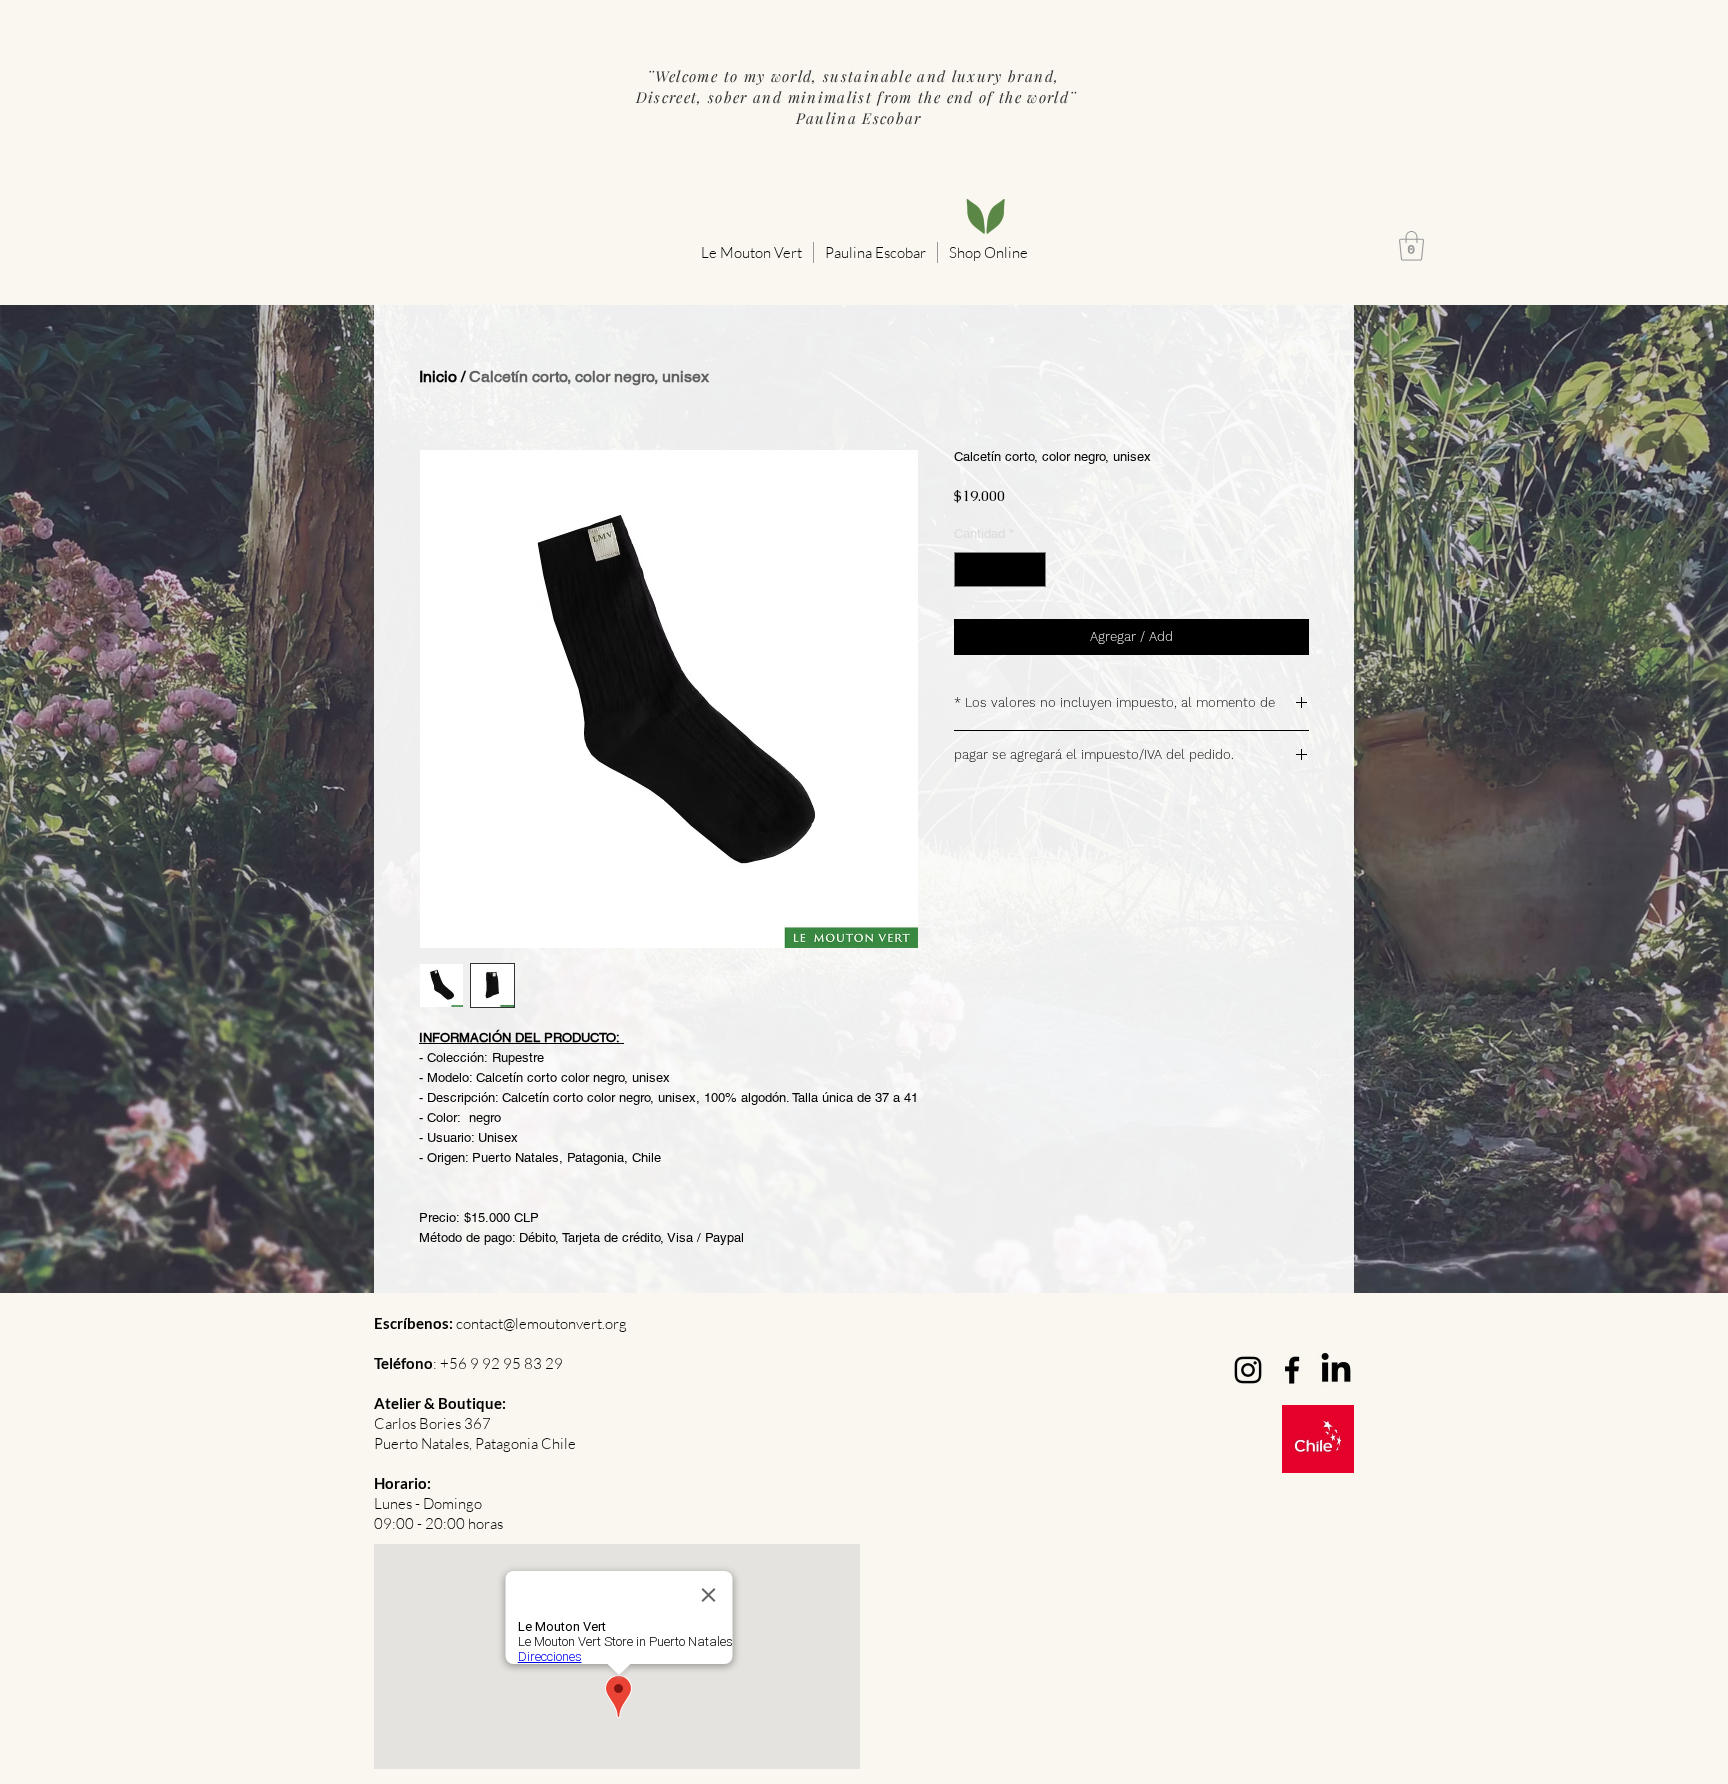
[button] (751, 252)
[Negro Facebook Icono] (1292, 1370)
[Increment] (1032, 570)
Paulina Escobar (856, 118)
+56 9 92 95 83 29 (501, 1363)
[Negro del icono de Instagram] (1248, 1370)
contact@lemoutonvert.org (541, 1323)
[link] (1411, 246)
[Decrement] (969, 570)
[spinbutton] (1000, 570)
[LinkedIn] (1336, 1370)
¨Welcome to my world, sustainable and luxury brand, (855, 76)
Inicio (438, 376)
